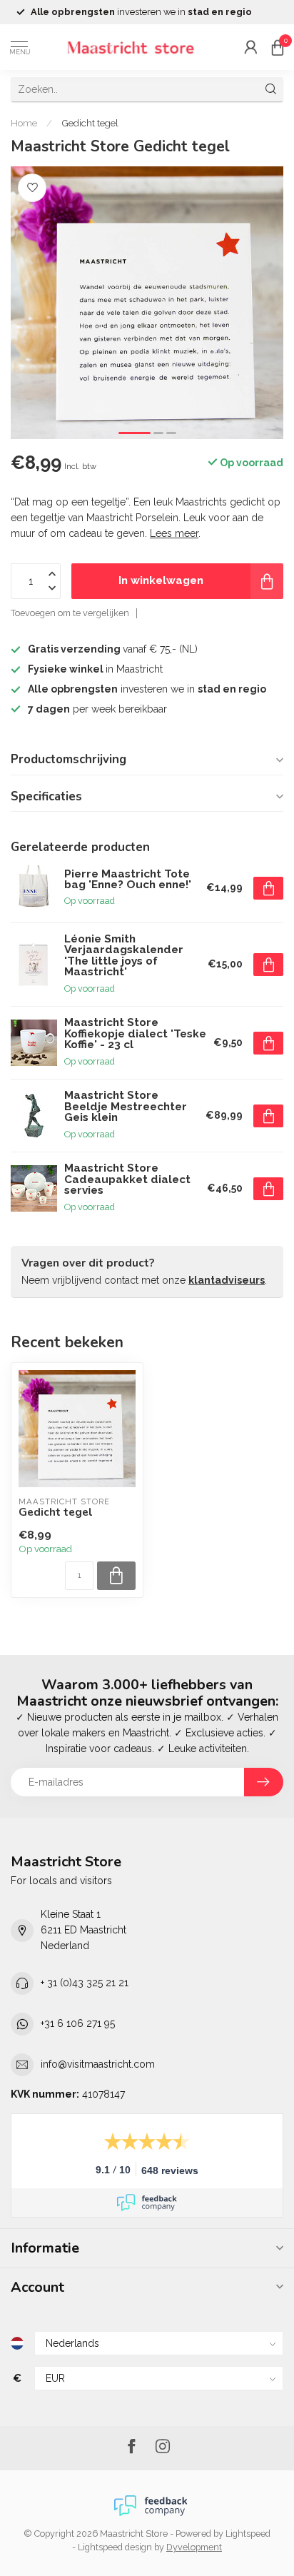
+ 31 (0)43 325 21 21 (85, 1983)
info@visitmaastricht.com (98, 2064)
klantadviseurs (227, 1280)
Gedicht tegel (90, 123)
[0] (278, 47)
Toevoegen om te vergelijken (70, 613)
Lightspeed (248, 2534)
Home (24, 123)
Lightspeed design (115, 2547)
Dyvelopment (194, 2547)
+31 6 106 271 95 (78, 2023)
